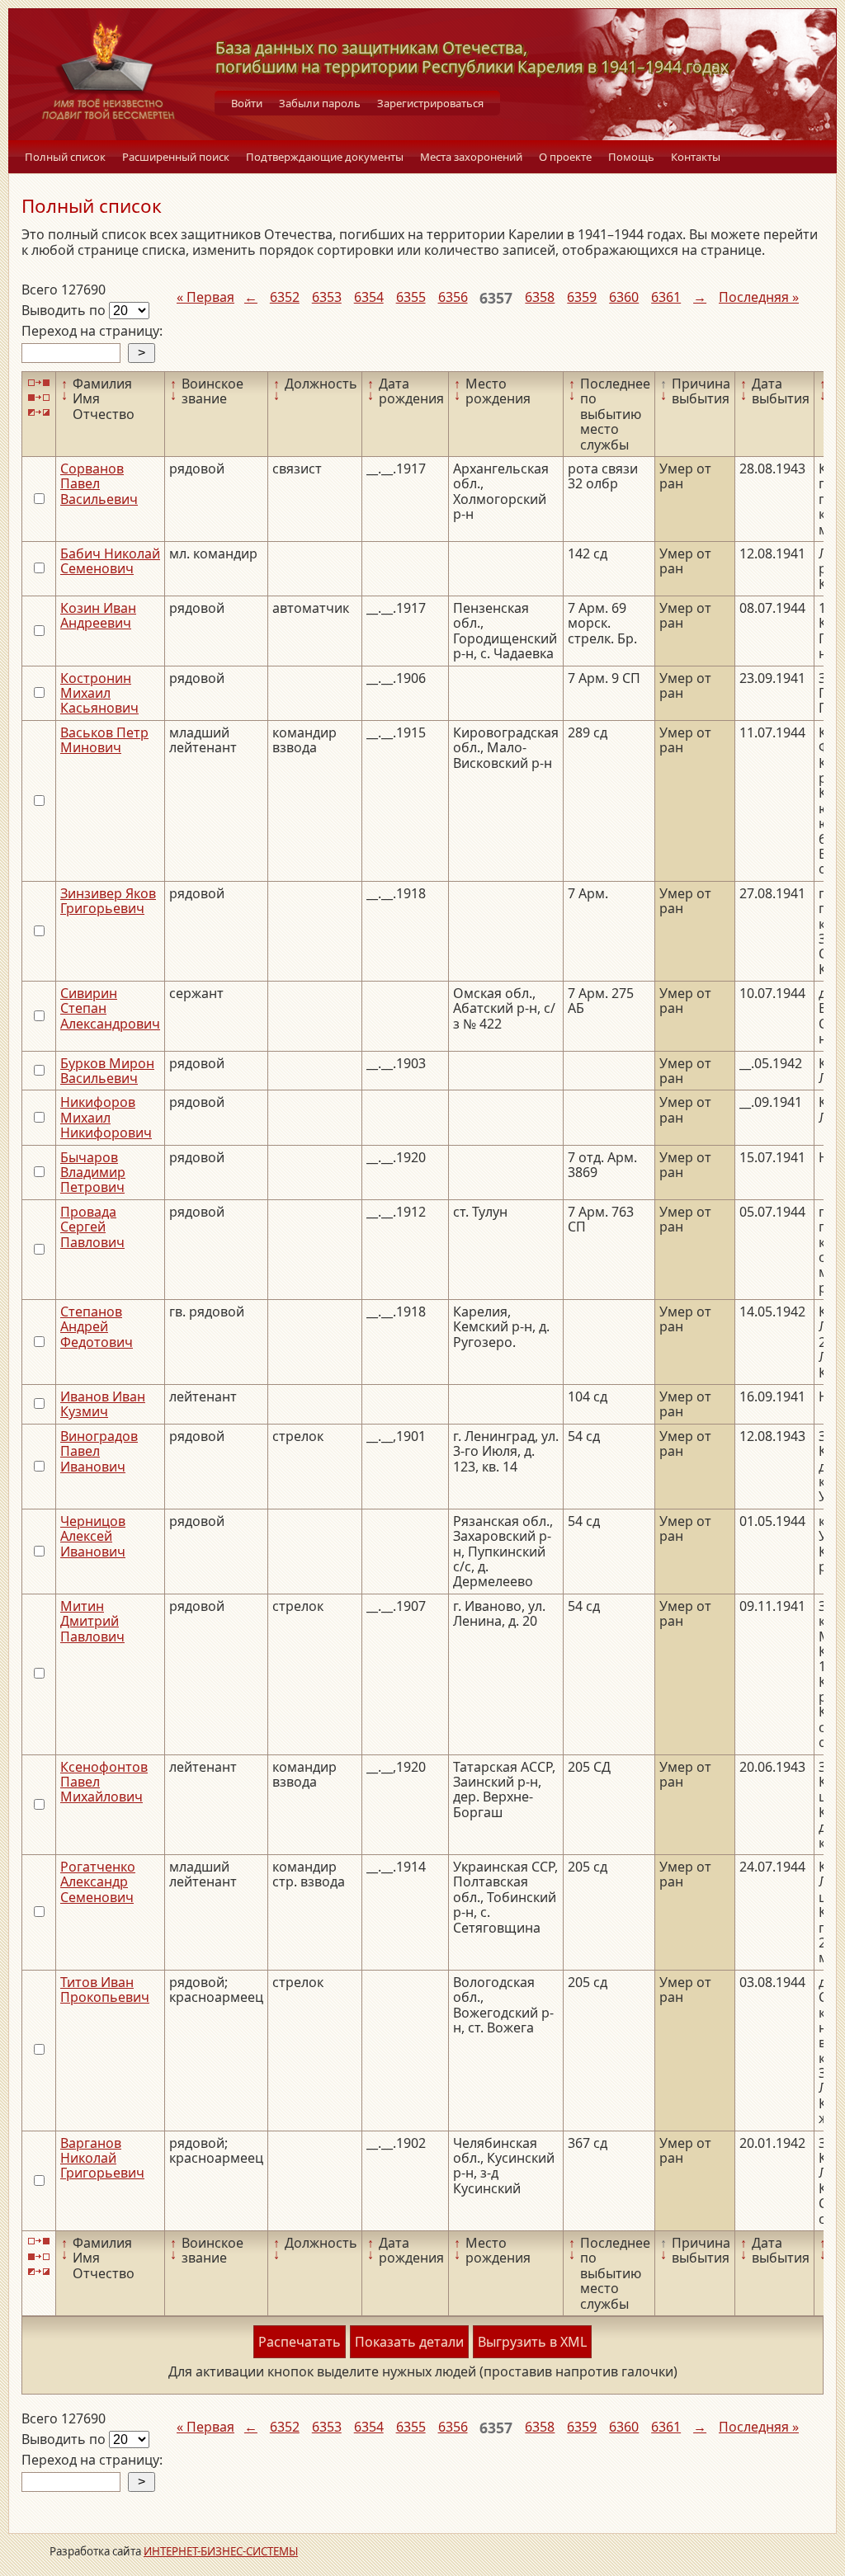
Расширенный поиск (176, 157)
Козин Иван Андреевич (98, 615)
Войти (247, 103)
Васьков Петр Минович (104, 740)
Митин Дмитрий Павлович (92, 1621)
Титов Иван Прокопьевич (105, 1990)
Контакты (696, 157)
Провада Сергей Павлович (92, 1227)
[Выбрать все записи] (39, 382)
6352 (285, 297)
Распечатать (300, 2342)
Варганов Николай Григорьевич (102, 2158)
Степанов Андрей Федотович (97, 1327)
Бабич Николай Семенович (110, 561)
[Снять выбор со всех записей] (39, 397)
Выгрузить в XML (532, 2342)
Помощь (631, 157)
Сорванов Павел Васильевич (99, 484)
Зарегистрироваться (430, 103)
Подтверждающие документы (325, 157)
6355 (411, 297)
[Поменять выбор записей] (39, 413)
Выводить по (65, 310)
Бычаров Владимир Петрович (93, 1173)
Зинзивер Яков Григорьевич (108, 901)
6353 (327, 297)
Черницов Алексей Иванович (93, 1536)
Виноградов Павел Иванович (99, 1451)
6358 (540, 297)
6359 (582, 297)
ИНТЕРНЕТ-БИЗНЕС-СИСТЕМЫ (221, 2551)
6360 (624, 297)
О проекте (565, 157)
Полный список (65, 157)
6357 (496, 298)
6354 (369, 297)
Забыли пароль (320, 103)
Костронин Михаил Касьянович (99, 693)
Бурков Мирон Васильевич (107, 1071)
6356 (453, 297)
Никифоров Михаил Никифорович (106, 1117)
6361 (666, 297)
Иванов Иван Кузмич (103, 1404)
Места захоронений (471, 157)
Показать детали (409, 2342)
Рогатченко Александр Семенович (98, 1882)
